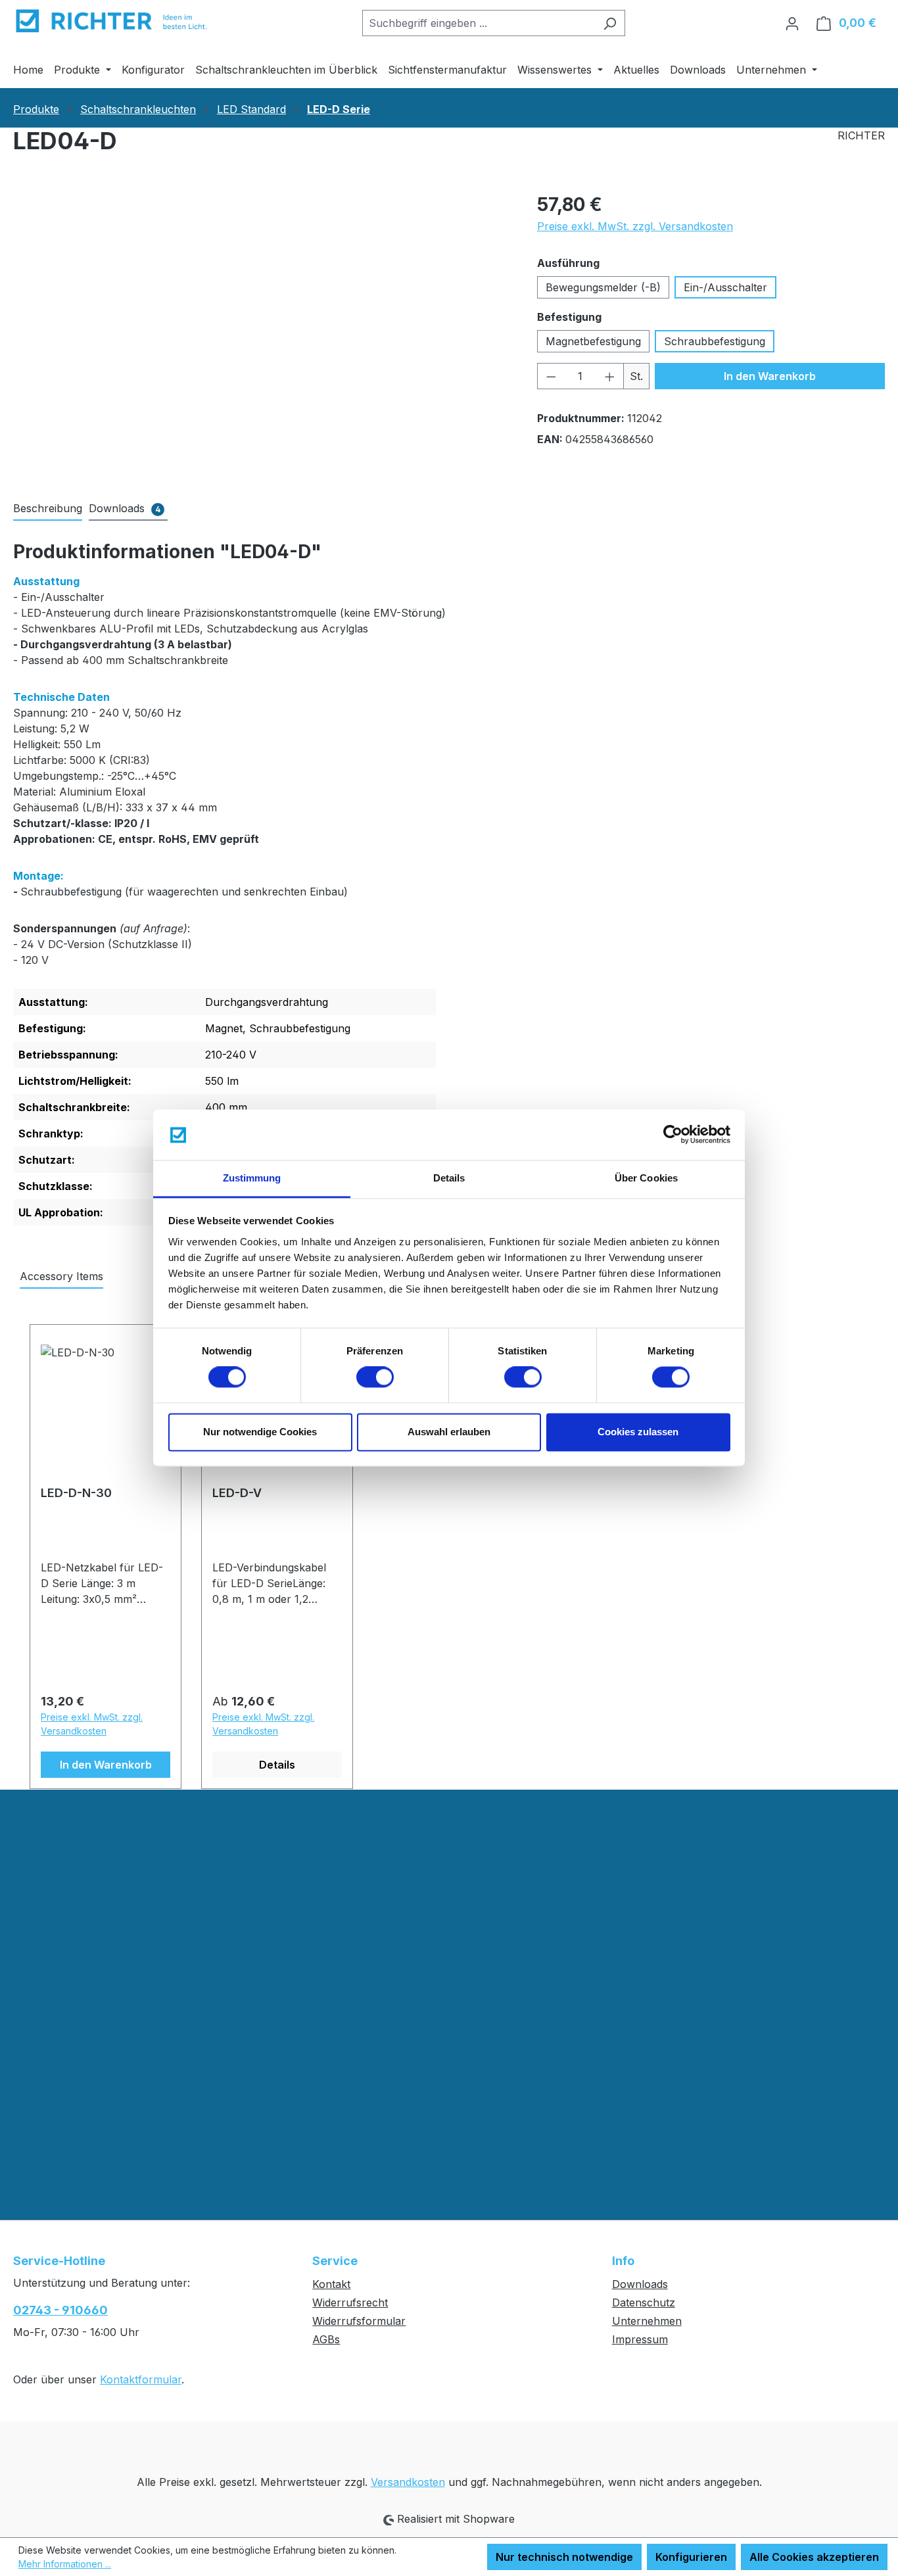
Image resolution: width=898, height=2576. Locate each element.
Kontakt (331, 2284)
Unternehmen (647, 2321)
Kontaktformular (141, 2379)
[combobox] (479, 23)
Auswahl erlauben (449, 1432)
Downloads (640, 2284)
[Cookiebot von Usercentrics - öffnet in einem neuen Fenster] (673, 1135)
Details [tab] (449, 1178)
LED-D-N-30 (76, 1493)
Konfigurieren (691, 2557)
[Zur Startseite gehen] (112, 20)
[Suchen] (610, 23)
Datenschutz (644, 2302)
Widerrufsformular (359, 2321)
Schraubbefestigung (715, 341)
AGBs (326, 2339)
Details (277, 1765)
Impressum (640, 2339)
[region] (262, 332)
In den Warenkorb (770, 376)
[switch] (375, 1377)
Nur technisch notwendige (564, 2557)
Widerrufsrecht (350, 2302)
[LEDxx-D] (262, 332)
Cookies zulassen (638, 1432)
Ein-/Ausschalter (725, 287)
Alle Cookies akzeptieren (814, 2557)
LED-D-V (237, 1493)
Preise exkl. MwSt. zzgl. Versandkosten (635, 226)
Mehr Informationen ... (65, 2564)
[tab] (48, 509)
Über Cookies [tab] (646, 1178)
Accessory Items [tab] (61, 1276)
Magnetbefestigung (593, 341)
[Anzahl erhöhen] (610, 376)
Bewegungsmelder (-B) (603, 287)
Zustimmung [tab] (252, 1178)
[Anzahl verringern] (551, 376)
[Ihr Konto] (792, 23)
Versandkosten (408, 2482)
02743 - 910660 (60, 2310)
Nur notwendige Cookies (260, 1432)
